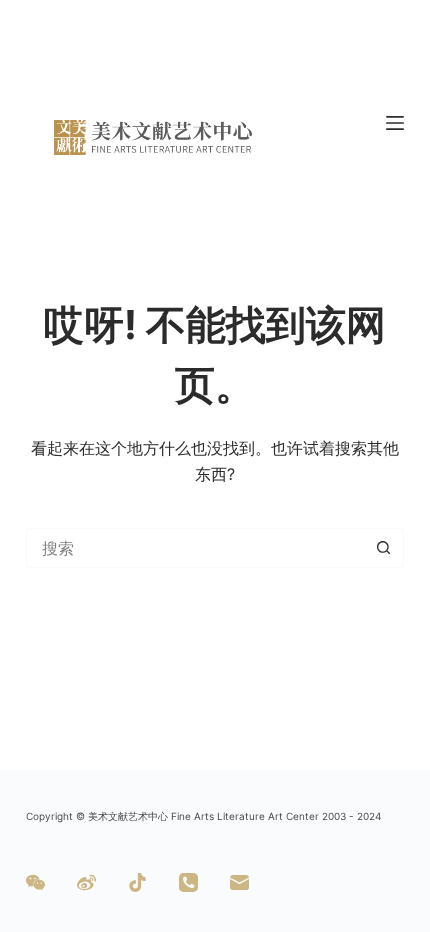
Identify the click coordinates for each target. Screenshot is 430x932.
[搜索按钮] (384, 548)
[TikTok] (137, 882)
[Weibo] (86, 882)
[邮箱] (239, 882)
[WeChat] (35, 882)
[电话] (188, 882)
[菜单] (395, 123)
